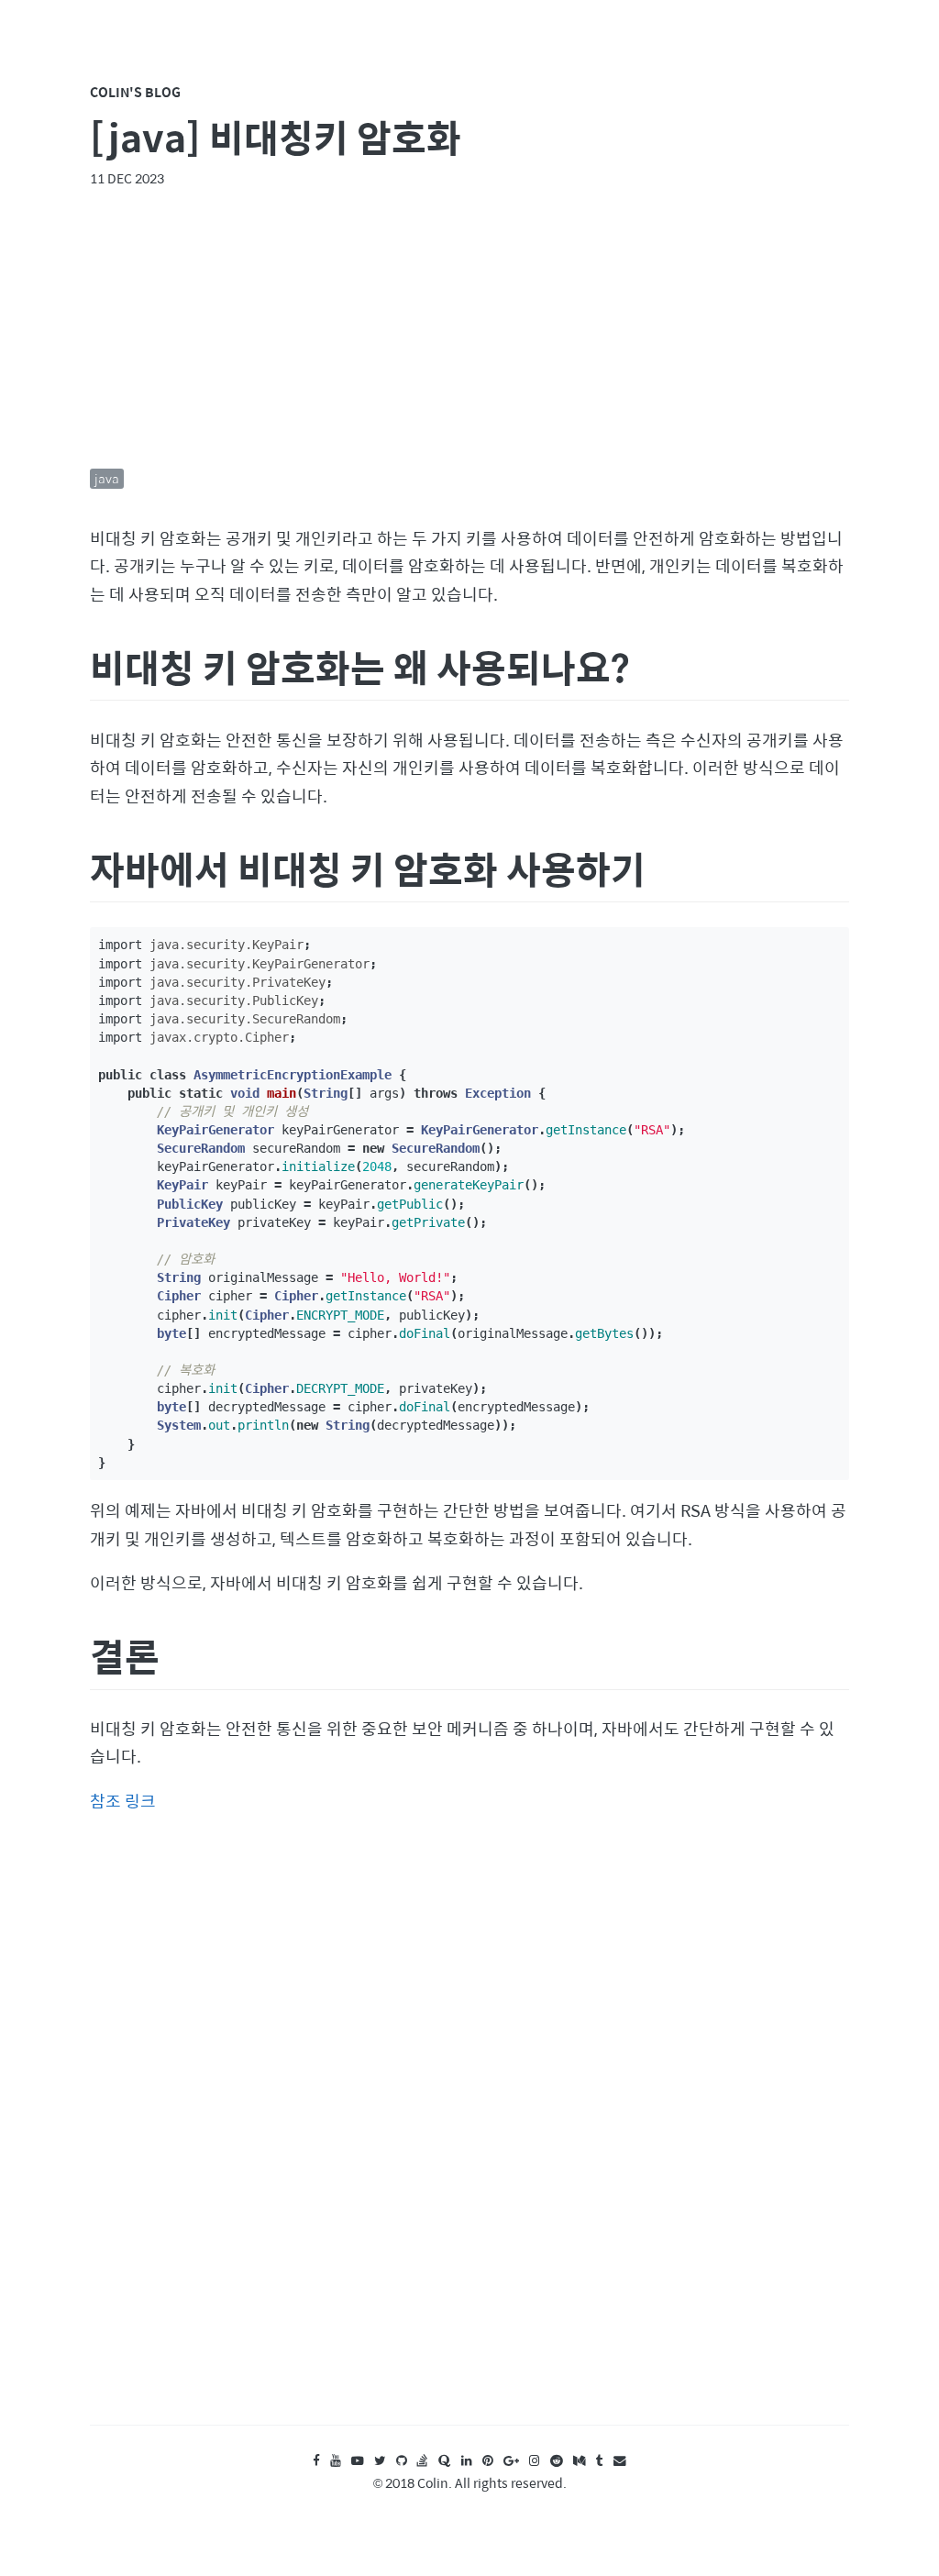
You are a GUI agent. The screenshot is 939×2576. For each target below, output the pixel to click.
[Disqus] (469, 2137)
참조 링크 (123, 1801)
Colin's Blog (135, 92)
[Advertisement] (469, 328)
